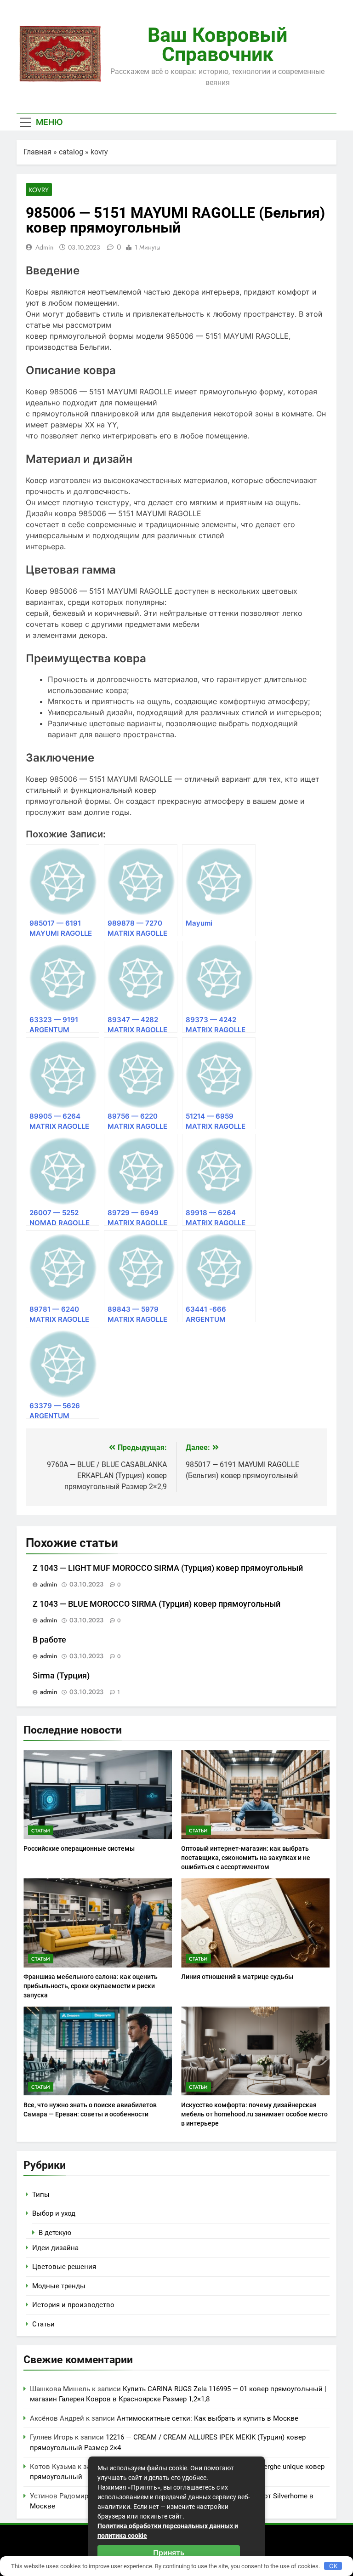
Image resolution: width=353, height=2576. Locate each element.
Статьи (41, 1831)
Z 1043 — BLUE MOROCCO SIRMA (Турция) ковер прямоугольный (157, 1604)
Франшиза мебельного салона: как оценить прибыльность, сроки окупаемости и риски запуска (91, 1986)
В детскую (55, 2233)
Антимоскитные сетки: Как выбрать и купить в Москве (208, 2418)
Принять (169, 2553)
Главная (37, 152)
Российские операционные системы (79, 1848)
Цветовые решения (64, 2267)
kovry (99, 152)
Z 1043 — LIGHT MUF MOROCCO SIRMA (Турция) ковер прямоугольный (168, 1568)
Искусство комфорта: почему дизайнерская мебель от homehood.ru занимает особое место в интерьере (254, 2114)
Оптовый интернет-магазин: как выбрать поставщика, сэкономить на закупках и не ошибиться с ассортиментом (246, 1858)
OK (333, 2566)
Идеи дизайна (55, 2248)
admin (44, 247)
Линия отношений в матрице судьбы (237, 1977)
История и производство (73, 2305)
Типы (41, 2195)
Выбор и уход (54, 2213)
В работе (49, 1640)
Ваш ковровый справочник (217, 45)
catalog (71, 152)
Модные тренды (59, 2286)
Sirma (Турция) (61, 1676)
